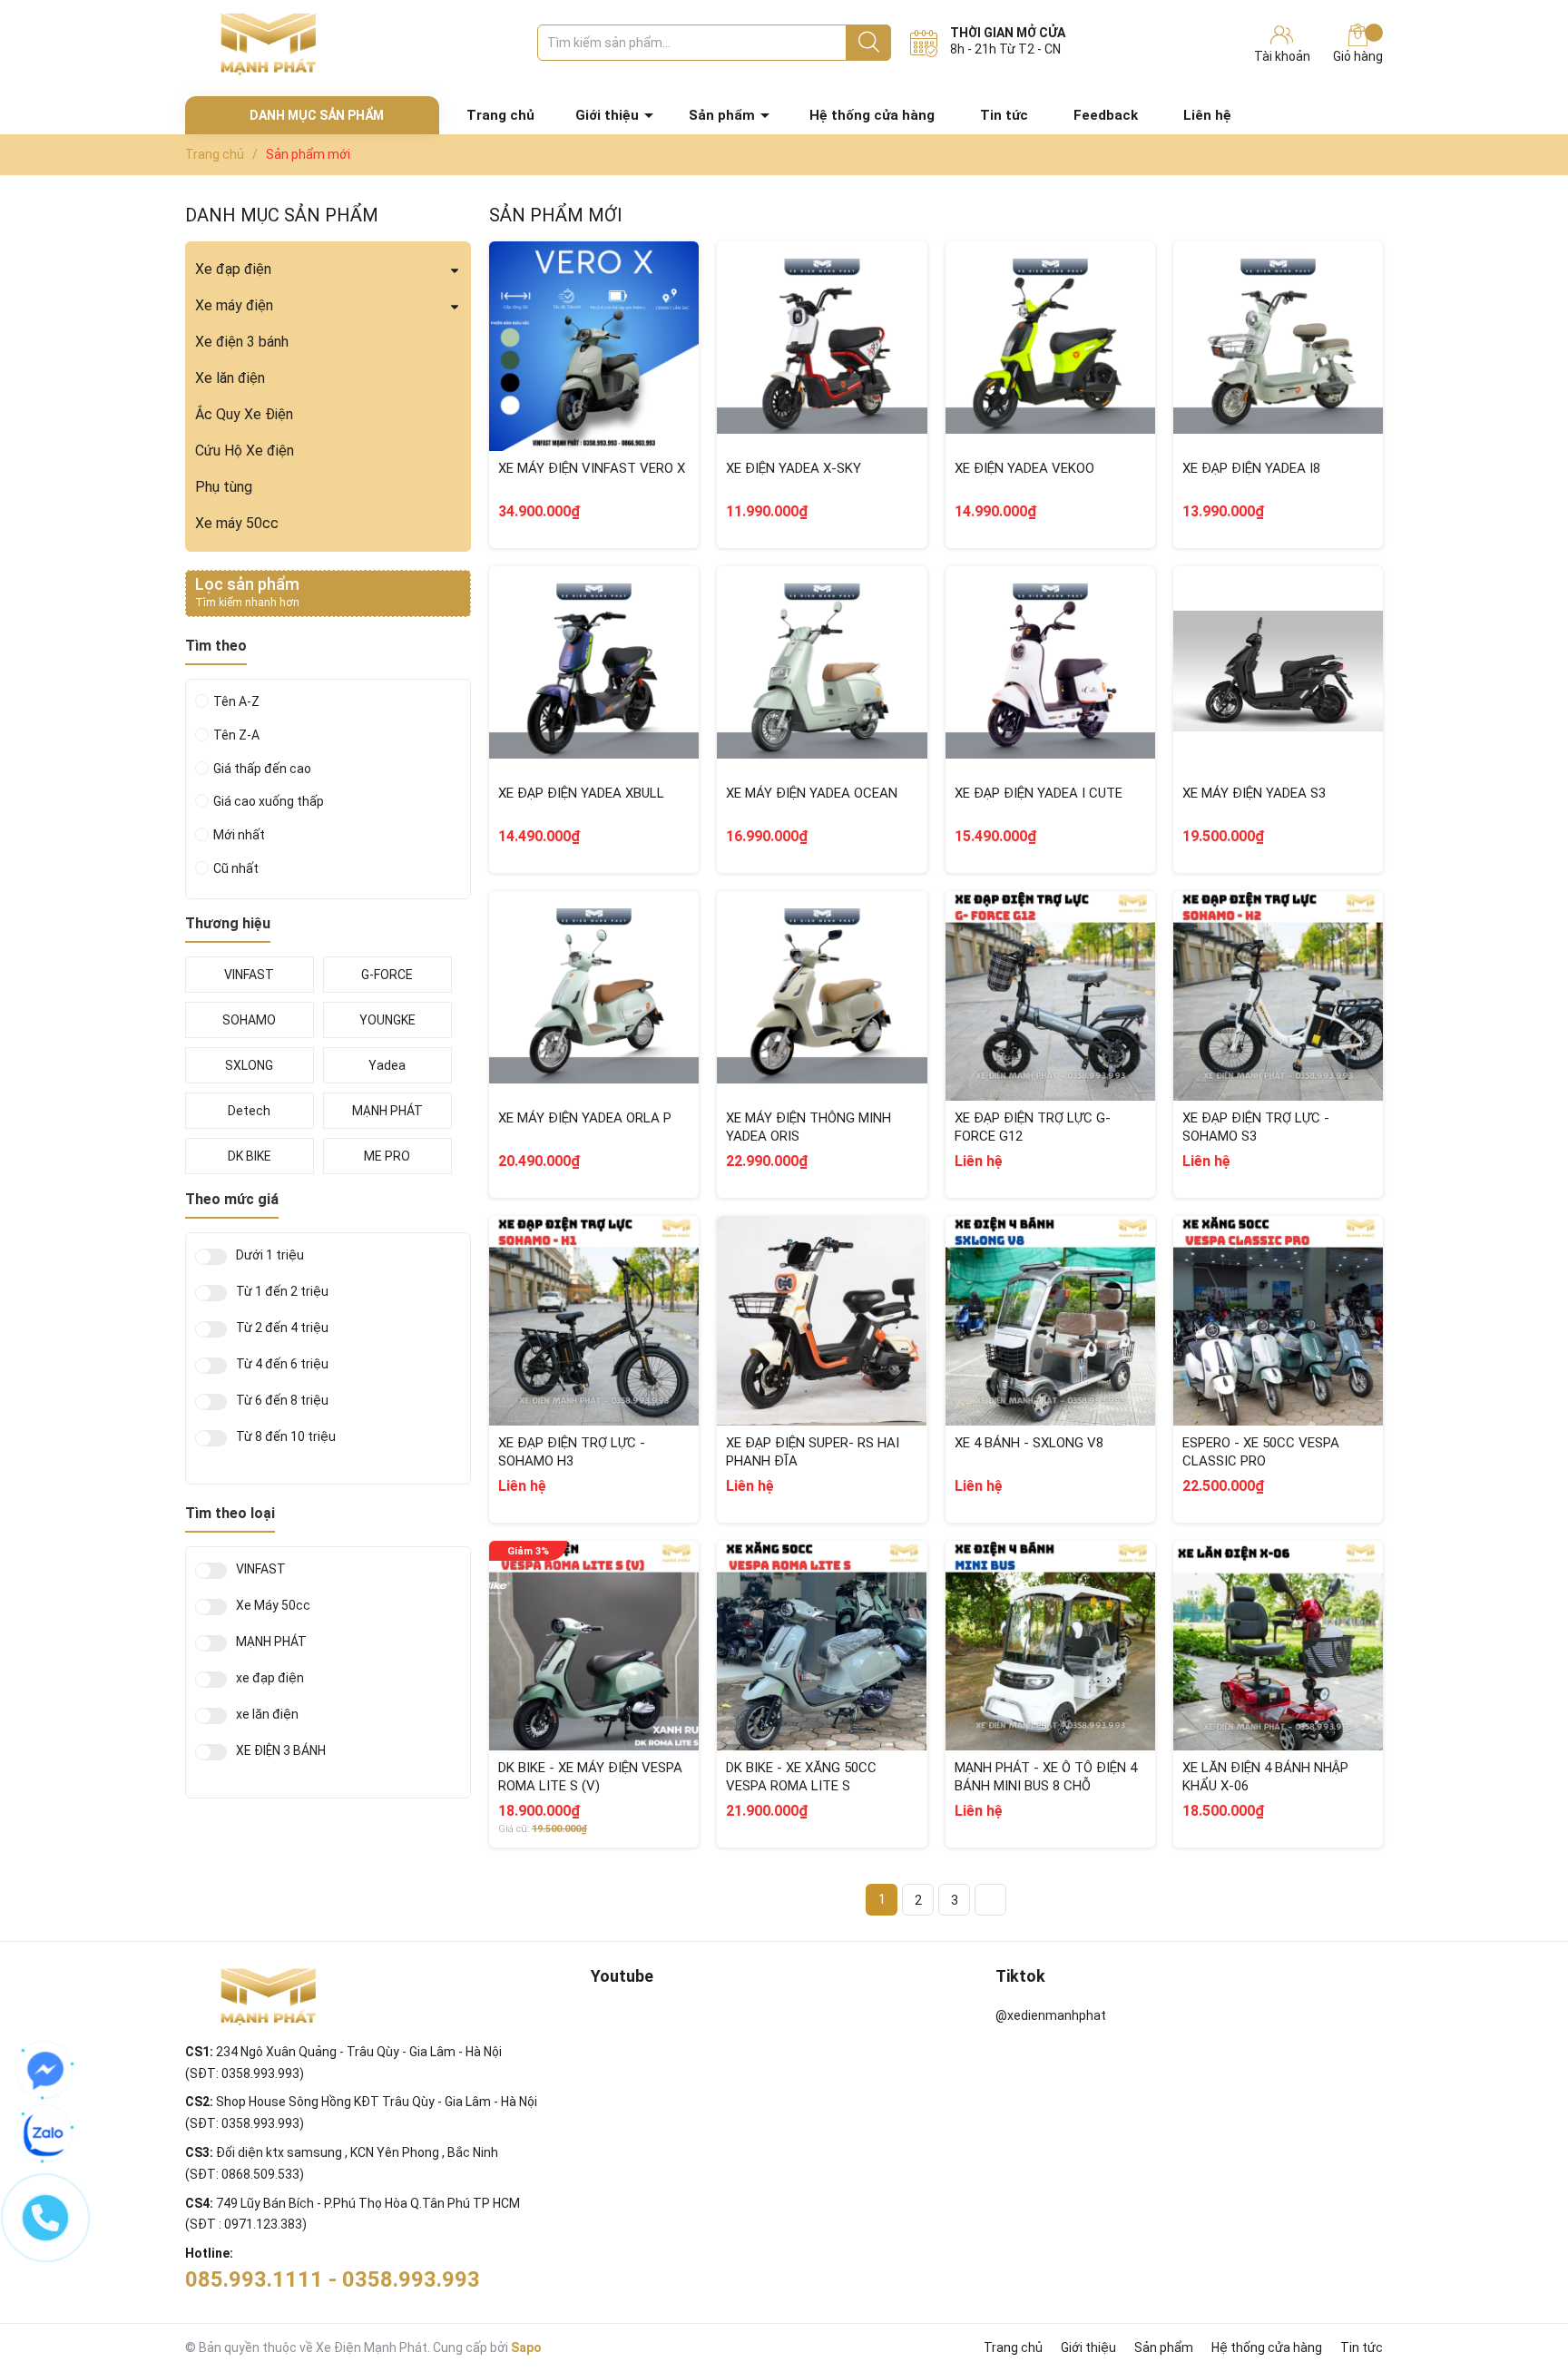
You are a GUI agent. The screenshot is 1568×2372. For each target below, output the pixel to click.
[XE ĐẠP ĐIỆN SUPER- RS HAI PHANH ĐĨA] (822, 1321)
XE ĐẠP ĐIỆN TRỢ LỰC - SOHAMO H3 (572, 1452)
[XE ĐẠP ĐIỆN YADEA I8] (1278, 346)
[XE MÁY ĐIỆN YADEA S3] (1278, 671)
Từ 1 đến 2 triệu (282, 1292)
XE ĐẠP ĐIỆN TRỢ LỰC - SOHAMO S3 (1256, 1127)
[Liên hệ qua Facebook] (45, 2071)
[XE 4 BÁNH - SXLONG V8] (1050, 1321)
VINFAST (261, 1569)
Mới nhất (239, 835)
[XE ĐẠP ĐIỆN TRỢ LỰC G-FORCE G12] (1050, 996)
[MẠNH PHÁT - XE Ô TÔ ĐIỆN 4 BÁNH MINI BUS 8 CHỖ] (1050, 1646)
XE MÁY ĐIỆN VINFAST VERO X (592, 468)
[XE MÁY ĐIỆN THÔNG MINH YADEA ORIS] (822, 996)
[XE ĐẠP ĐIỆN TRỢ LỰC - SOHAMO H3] (594, 1321)
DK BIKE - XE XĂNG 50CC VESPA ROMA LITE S (801, 1777)
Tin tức (1004, 115)
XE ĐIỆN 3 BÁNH (281, 1751)
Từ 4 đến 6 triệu (282, 1364)
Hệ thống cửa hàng (872, 115)
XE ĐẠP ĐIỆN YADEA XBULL (581, 793)
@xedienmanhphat (1051, 2015)
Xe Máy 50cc (273, 1606)
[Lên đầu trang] (1518, 2286)
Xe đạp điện (233, 269)
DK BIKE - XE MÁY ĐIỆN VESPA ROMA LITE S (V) (590, 1777)
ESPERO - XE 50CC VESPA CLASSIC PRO (1261, 1452)
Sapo (526, 2347)
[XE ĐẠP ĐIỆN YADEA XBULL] (594, 671)
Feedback (1106, 115)
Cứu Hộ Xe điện (245, 451)
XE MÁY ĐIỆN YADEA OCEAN (812, 793)
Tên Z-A (236, 735)
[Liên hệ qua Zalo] (45, 2134)
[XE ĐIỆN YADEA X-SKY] (822, 346)
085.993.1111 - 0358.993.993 (333, 2279)
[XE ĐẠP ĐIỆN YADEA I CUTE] (1050, 671)
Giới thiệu (607, 115)
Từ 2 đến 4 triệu (282, 1328)
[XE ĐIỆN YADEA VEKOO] (1050, 346)
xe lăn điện (267, 1715)
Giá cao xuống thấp (269, 801)
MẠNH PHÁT (271, 1642)
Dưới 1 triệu (270, 1255)
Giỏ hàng (1358, 56)
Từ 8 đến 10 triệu (286, 1437)
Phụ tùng (224, 487)
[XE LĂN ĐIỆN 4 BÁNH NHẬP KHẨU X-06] (1278, 1646)
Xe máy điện (234, 305)
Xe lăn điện (230, 378)
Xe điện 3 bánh (242, 342)
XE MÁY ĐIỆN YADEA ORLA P (585, 1118)
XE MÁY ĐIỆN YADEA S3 (1254, 793)
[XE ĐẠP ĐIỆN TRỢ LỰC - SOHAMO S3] (1278, 996)
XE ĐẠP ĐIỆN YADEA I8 (1251, 468)
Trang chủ (500, 115)
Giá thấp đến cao (262, 769)
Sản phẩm (722, 115)
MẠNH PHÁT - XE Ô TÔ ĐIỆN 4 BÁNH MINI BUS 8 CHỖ (1046, 1777)
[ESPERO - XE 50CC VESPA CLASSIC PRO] (1278, 1321)
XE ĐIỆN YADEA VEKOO (1024, 468)
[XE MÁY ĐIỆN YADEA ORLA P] (594, 996)
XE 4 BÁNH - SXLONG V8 (1029, 1443)
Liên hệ (1207, 115)
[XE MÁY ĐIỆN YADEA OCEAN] (822, 671)
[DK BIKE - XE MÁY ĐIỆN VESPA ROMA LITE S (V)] (594, 1646)
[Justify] (869, 43)
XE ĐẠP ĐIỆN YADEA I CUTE (1039, 793)
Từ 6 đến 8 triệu (282, 1401)
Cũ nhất (236, 868)
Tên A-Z (236, 701)
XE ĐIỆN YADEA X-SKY (794, 468)
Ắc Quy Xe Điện (244, 414)
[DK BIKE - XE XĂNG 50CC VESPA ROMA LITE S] (822, 1646)
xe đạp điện (270, 1678)
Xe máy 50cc (237, 523)
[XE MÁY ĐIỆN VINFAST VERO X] (594, 346)
